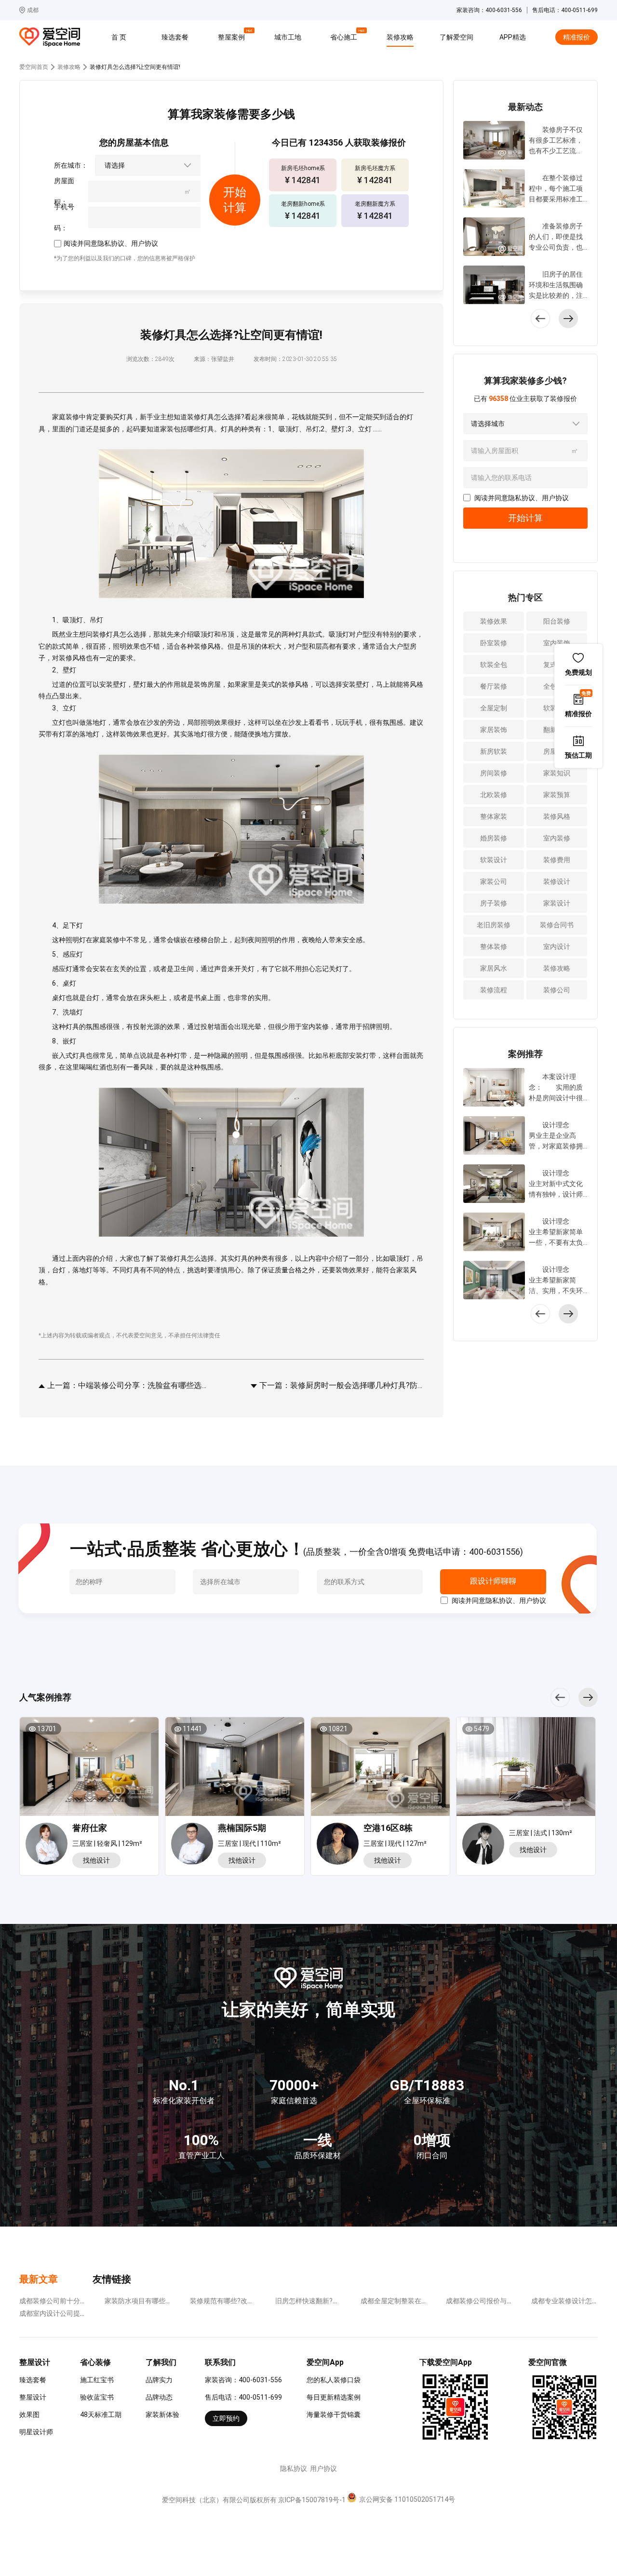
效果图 (29, 2415)
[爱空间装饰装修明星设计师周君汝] (49, 1845)
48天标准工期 (101, 2415)
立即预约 (226, 2418)
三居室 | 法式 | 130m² (541, 1833)
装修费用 (557, 860)
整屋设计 (33, 2397)
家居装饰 (494, 730)
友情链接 (112, 2279)
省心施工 (345, 36)
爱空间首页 (34, 67)
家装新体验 (162, 2415)
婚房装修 (494, 838)
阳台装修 (557, 621)
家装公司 (494, 881)
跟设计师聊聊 (493, 1581)
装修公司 (557, 990)
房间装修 (494, 773)
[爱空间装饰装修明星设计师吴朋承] (194, 1845)
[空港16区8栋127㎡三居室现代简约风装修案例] (380, 1770)
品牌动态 (159, 2397)
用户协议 (145, 243)
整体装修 (494, 947)
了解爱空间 (456, 37)
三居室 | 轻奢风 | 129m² (107, 1843)
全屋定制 (494, 708)
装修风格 (557, 816)
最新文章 (39, 2279)
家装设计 (557, 903)
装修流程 (494, 990)
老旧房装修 (494, 925)
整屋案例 (233, 36)
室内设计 (557, 947)
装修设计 (557, 881)
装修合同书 (557, 925)
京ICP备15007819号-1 (312, 2500)
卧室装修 (494, 643)
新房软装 (494, 751)
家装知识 (557, 773)
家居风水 (494, 968)
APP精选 (513, 37)
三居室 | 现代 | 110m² (249, 1843)
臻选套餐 (175, 37)
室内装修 (557, 838)
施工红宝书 (97, 2380)
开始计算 (525, 518)
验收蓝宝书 (97, 2397)
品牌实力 (159, 2380)
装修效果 (494, 621)
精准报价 (577, 37)
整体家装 (494, 816)
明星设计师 (36, 2432)
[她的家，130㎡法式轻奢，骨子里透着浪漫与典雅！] (526, 1770)
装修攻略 (400, 37)
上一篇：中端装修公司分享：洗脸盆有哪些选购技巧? (129, 1385)
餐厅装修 (494, 686)
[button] (568, 319)
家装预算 (557, 795)
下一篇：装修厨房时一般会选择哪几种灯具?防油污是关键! (341, 1385)
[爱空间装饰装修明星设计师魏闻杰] (486, 1844)
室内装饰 (557, 643)
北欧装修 (494, 795)
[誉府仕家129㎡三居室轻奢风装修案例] (89, 1770)
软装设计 (494, 860)
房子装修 (494, 903)
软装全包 (494, 665)
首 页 (119, 37)
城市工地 (288, 37)
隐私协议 (111, 243)
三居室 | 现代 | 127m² (395, 1843)
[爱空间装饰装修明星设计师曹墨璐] (340, 1845)
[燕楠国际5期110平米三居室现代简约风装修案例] (235, 1770)
